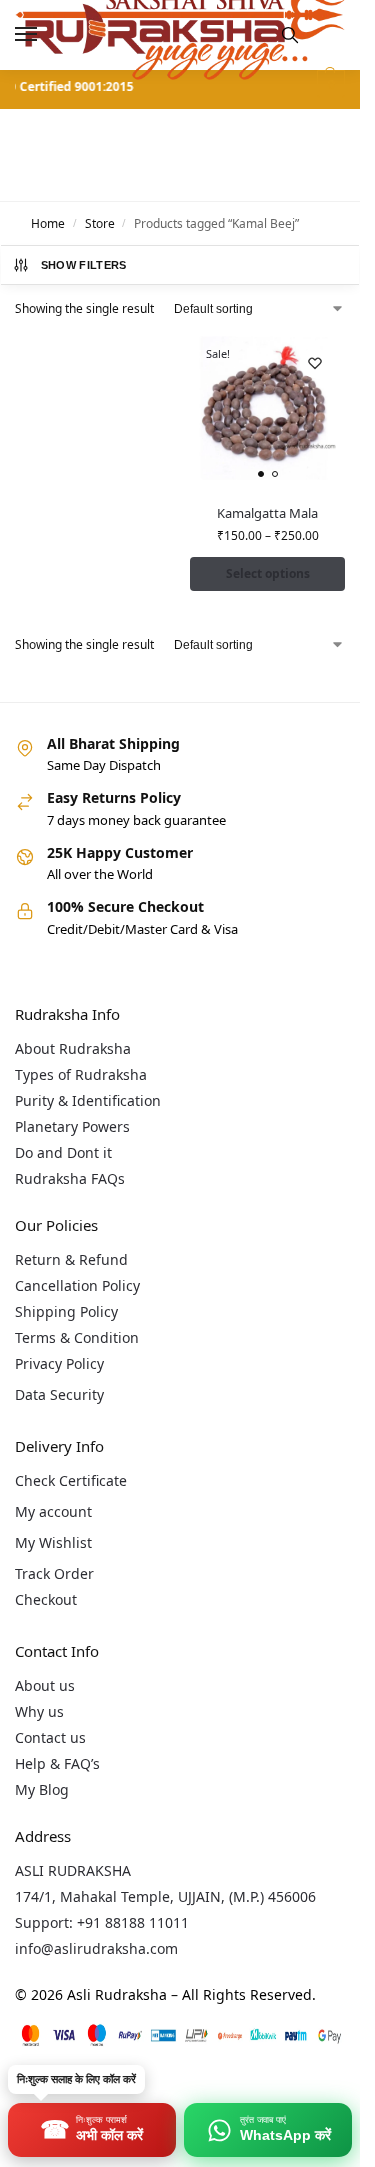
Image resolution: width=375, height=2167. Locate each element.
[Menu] (45, 35)
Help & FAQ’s (57, 1763)
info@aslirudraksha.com (96, 1948)
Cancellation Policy (77, 1285)
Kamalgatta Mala (267, 513)
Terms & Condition (77, 1337)
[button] (328, 84)
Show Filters (84, 265)
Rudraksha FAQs (70, 1178)
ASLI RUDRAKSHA (73, 1870)
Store (100, 223)
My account (53, 1511)
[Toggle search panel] (290, 35)
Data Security (59, 1394)
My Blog (42, 1789)
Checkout (46, 1599)
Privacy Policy (59, 1363)
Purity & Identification (88, 1100)
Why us (39, 1711)
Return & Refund (71, 1259)
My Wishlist (53, 1542)
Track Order (54, 1573)
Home (48, 223)
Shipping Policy (66, 1311)
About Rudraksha (73, 1048)
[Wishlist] (315, 363)
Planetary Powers (72, 1126)
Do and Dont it (63, 1152)
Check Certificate (71, 1480)
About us (45, 1685)
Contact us (50, 1737)
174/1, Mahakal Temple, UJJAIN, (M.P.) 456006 (165, 1896)
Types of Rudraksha (81, 1074)
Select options (268, 573)
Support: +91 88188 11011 (102, 1922)
